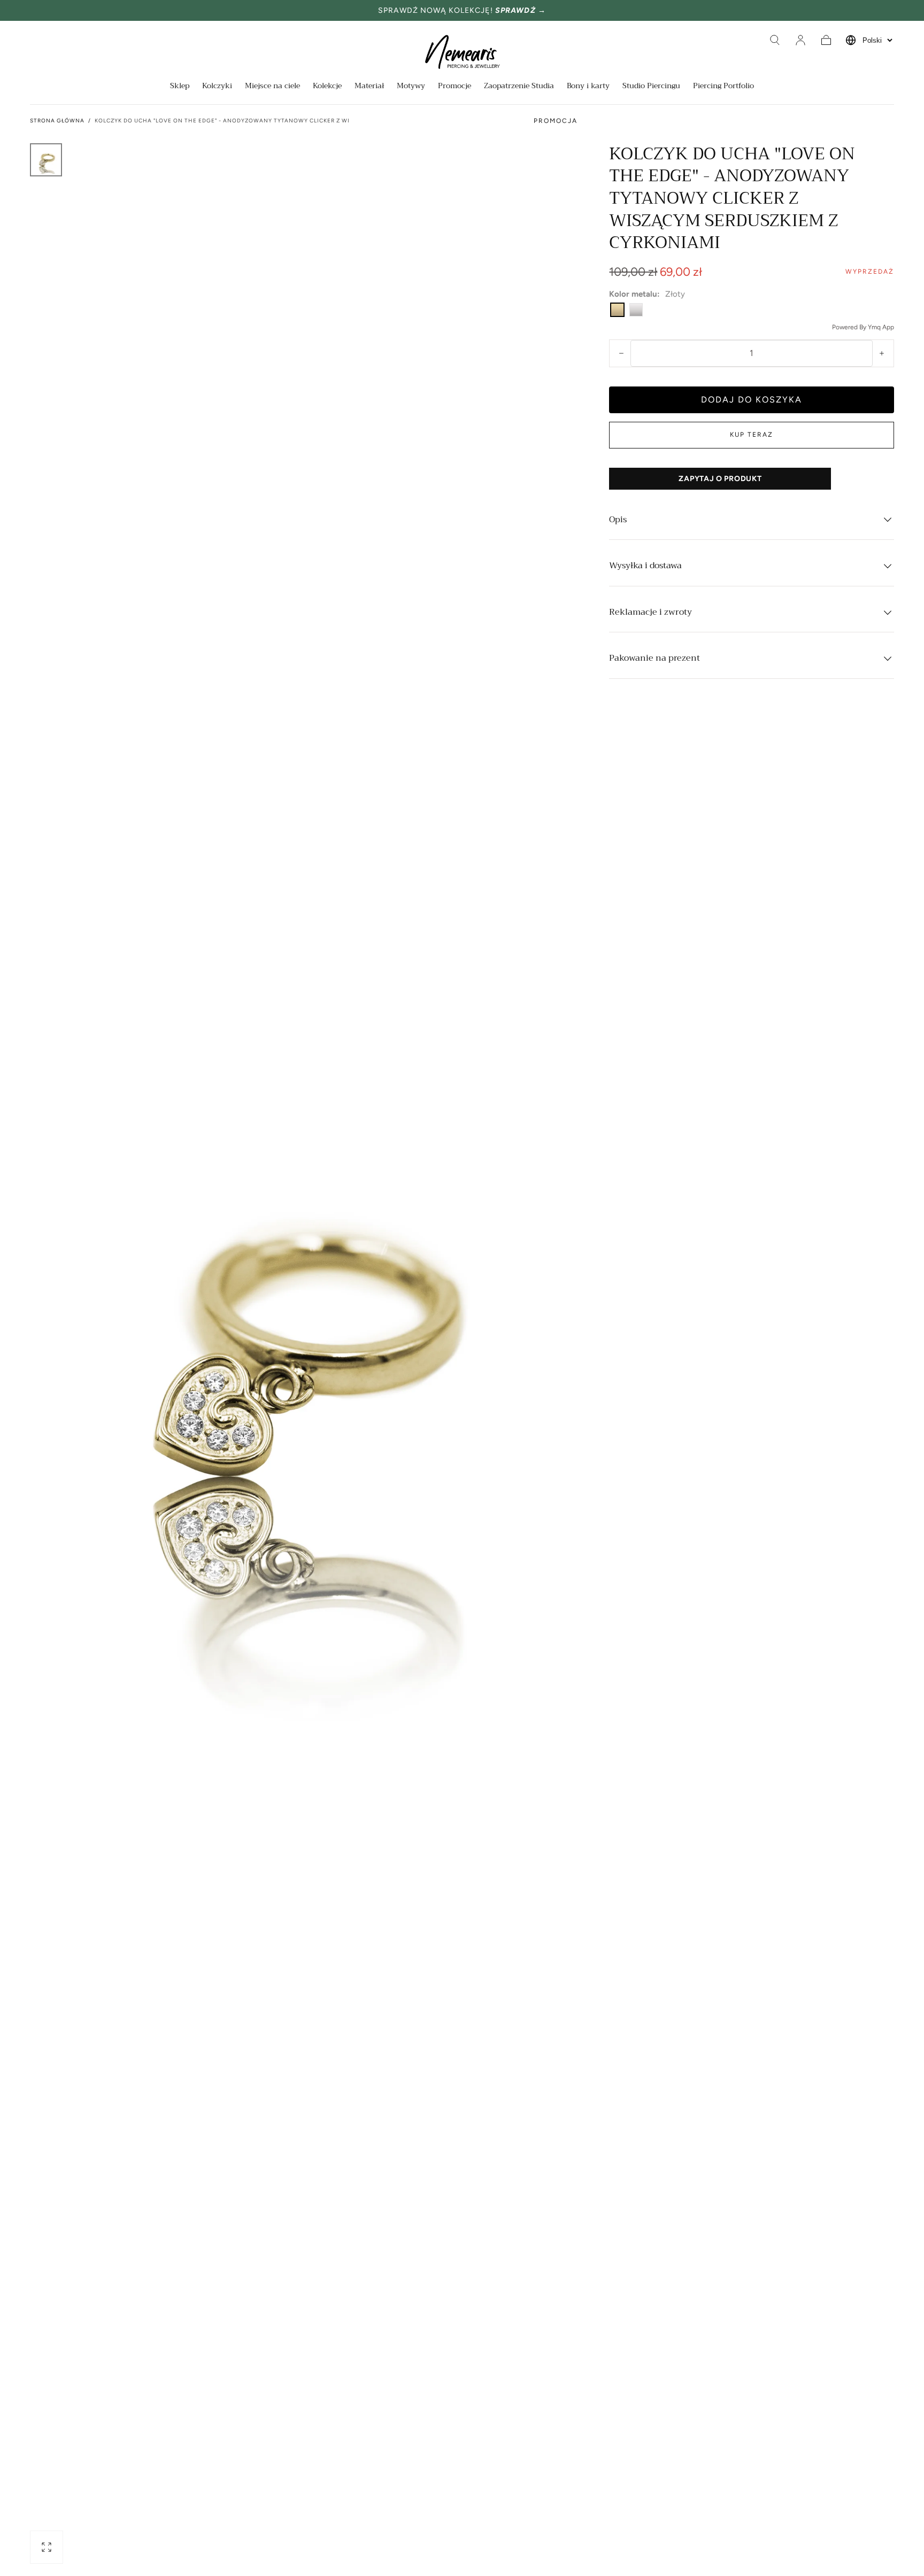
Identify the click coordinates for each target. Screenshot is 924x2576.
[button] (775, 40)
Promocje (455, 87)
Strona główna (57, 121)
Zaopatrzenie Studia (519, 87)
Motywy (411, 87)
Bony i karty (588, 87)
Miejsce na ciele (272, 87)
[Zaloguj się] (800, 40)
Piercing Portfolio (723, 87)
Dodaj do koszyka (752, 400)
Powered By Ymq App (863, 327)
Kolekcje (327, 87)
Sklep (180, 87)
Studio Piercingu (651, 87)
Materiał (369, 87)
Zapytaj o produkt (720, 479)
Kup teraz (752, 435)
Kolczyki (217, 87)
